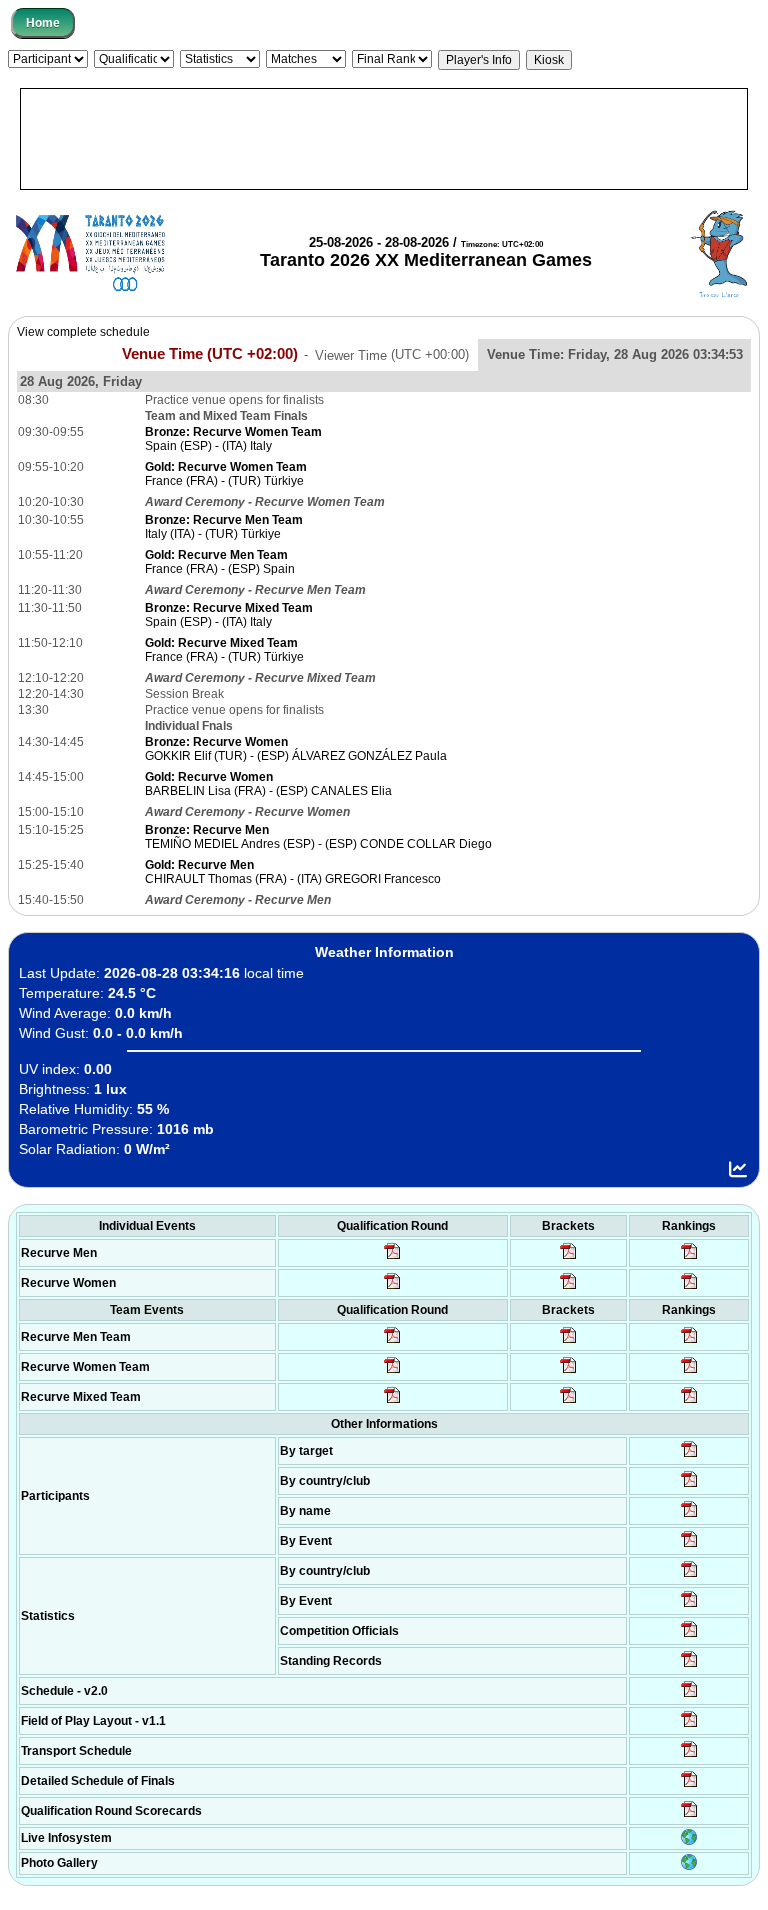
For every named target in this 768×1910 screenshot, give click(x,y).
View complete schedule (83, 332)
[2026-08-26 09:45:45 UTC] (689, 1816)
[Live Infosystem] (689, 1841)
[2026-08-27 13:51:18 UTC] (568, 1402)
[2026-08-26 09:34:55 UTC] (392, 1258)
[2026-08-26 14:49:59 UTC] (568, 1372)
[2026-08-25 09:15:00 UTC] (689, 1726)
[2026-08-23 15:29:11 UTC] (689, 1666)
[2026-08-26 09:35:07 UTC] (392, 1372)
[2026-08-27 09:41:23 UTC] (568, 1258)
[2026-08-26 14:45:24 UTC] (568, 1342)
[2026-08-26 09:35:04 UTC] (392, 1342)
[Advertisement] (384, 139)
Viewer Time (392, 354)
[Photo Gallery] (689, 1866)
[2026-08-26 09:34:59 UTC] (392, 1288)
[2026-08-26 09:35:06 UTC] (392, 1402)
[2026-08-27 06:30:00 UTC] (689, 1696)
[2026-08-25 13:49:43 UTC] (689, 1636)
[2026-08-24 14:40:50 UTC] (689, 1486)
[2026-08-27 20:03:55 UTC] (689, 1756)
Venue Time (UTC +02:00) (210, 354)
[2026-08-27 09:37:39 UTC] (568, 1288)
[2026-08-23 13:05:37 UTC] (689, 1456)
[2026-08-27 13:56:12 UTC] (689, 1786)
